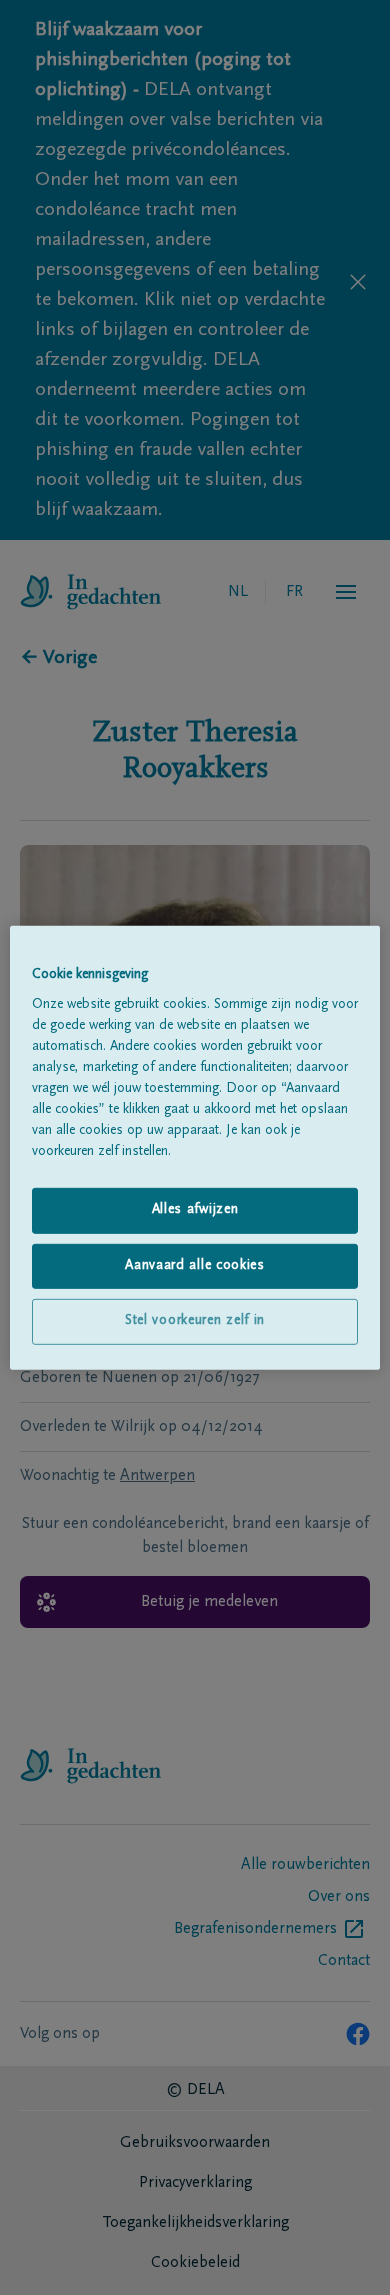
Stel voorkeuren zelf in (195, 1321)
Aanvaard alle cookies (195, 1266)
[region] (195, 1147)
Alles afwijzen (195, 1210)
